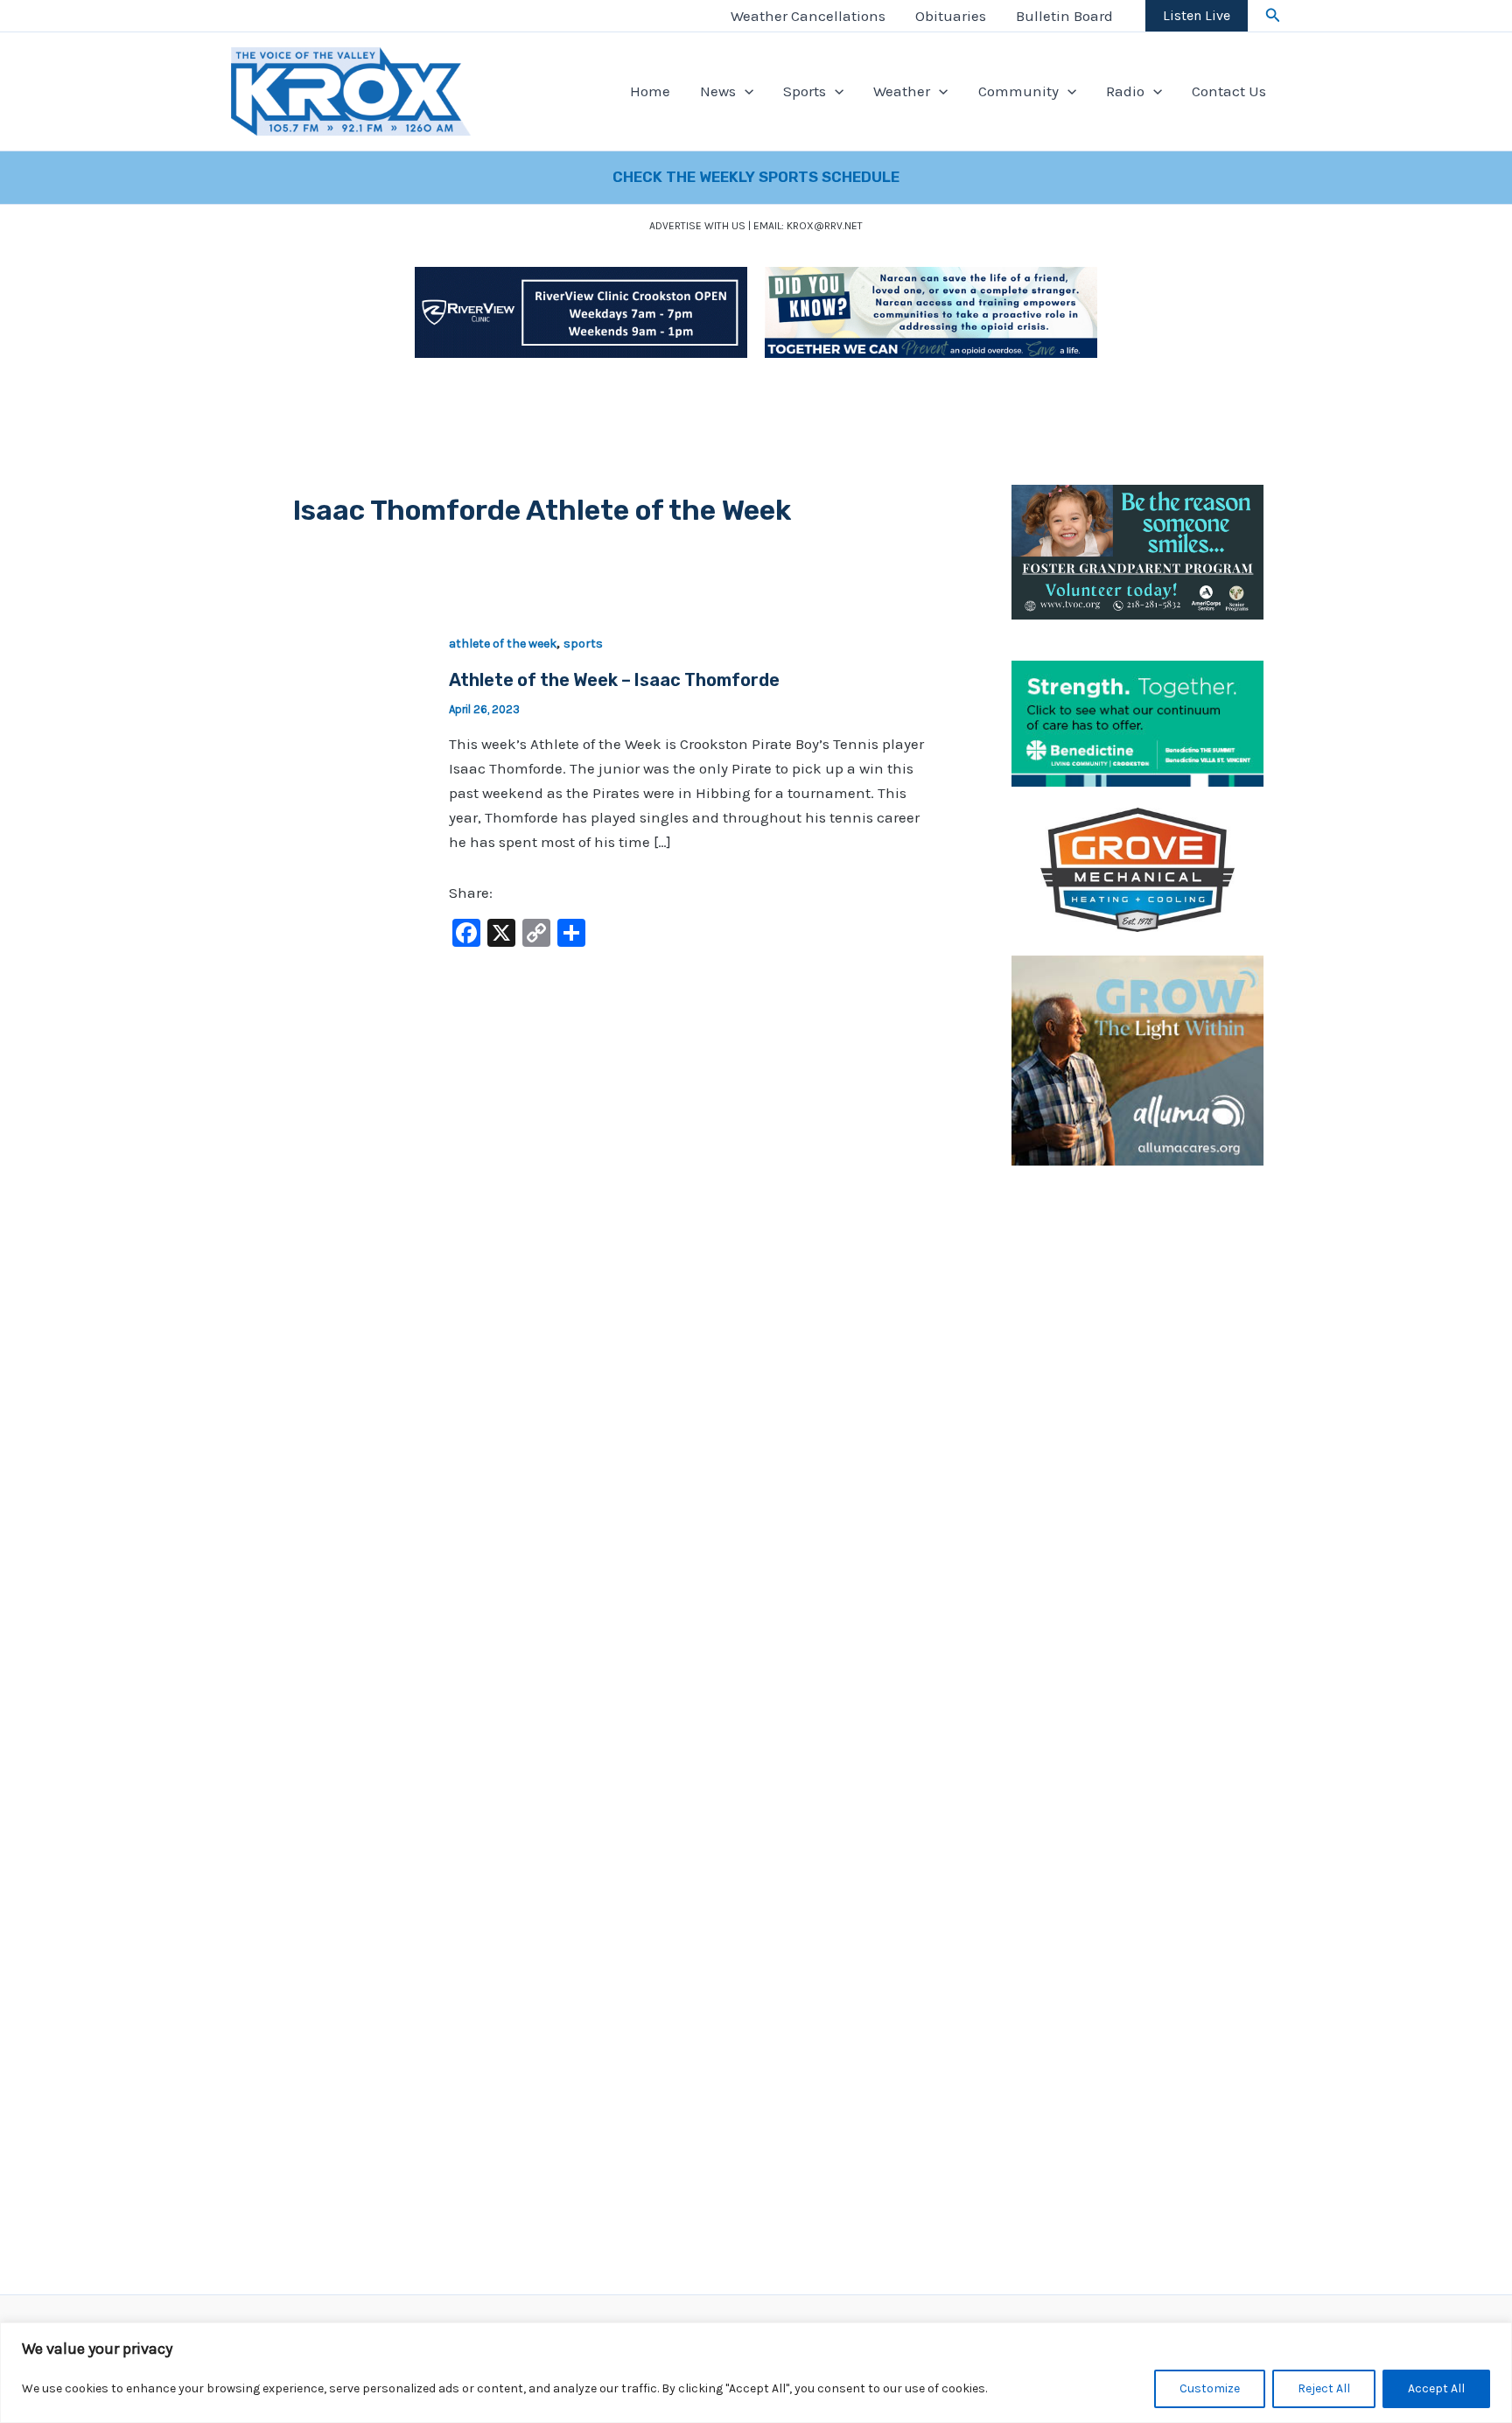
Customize (1210, 2388)
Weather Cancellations (808, 16)
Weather (902, 91)
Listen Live (1197, 15)
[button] (1273, 16)
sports (583, 644)
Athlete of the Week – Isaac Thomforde (614, 680)
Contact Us (1229, 91)
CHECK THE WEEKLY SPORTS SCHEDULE (756, 177)
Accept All (1436, 2388)
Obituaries (951, 16)
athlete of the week (503, 644)
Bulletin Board (1064, 16)
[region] (756, 2373)
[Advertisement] (1137, 1451)
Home (650, 91)
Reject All (1324, 2388)
